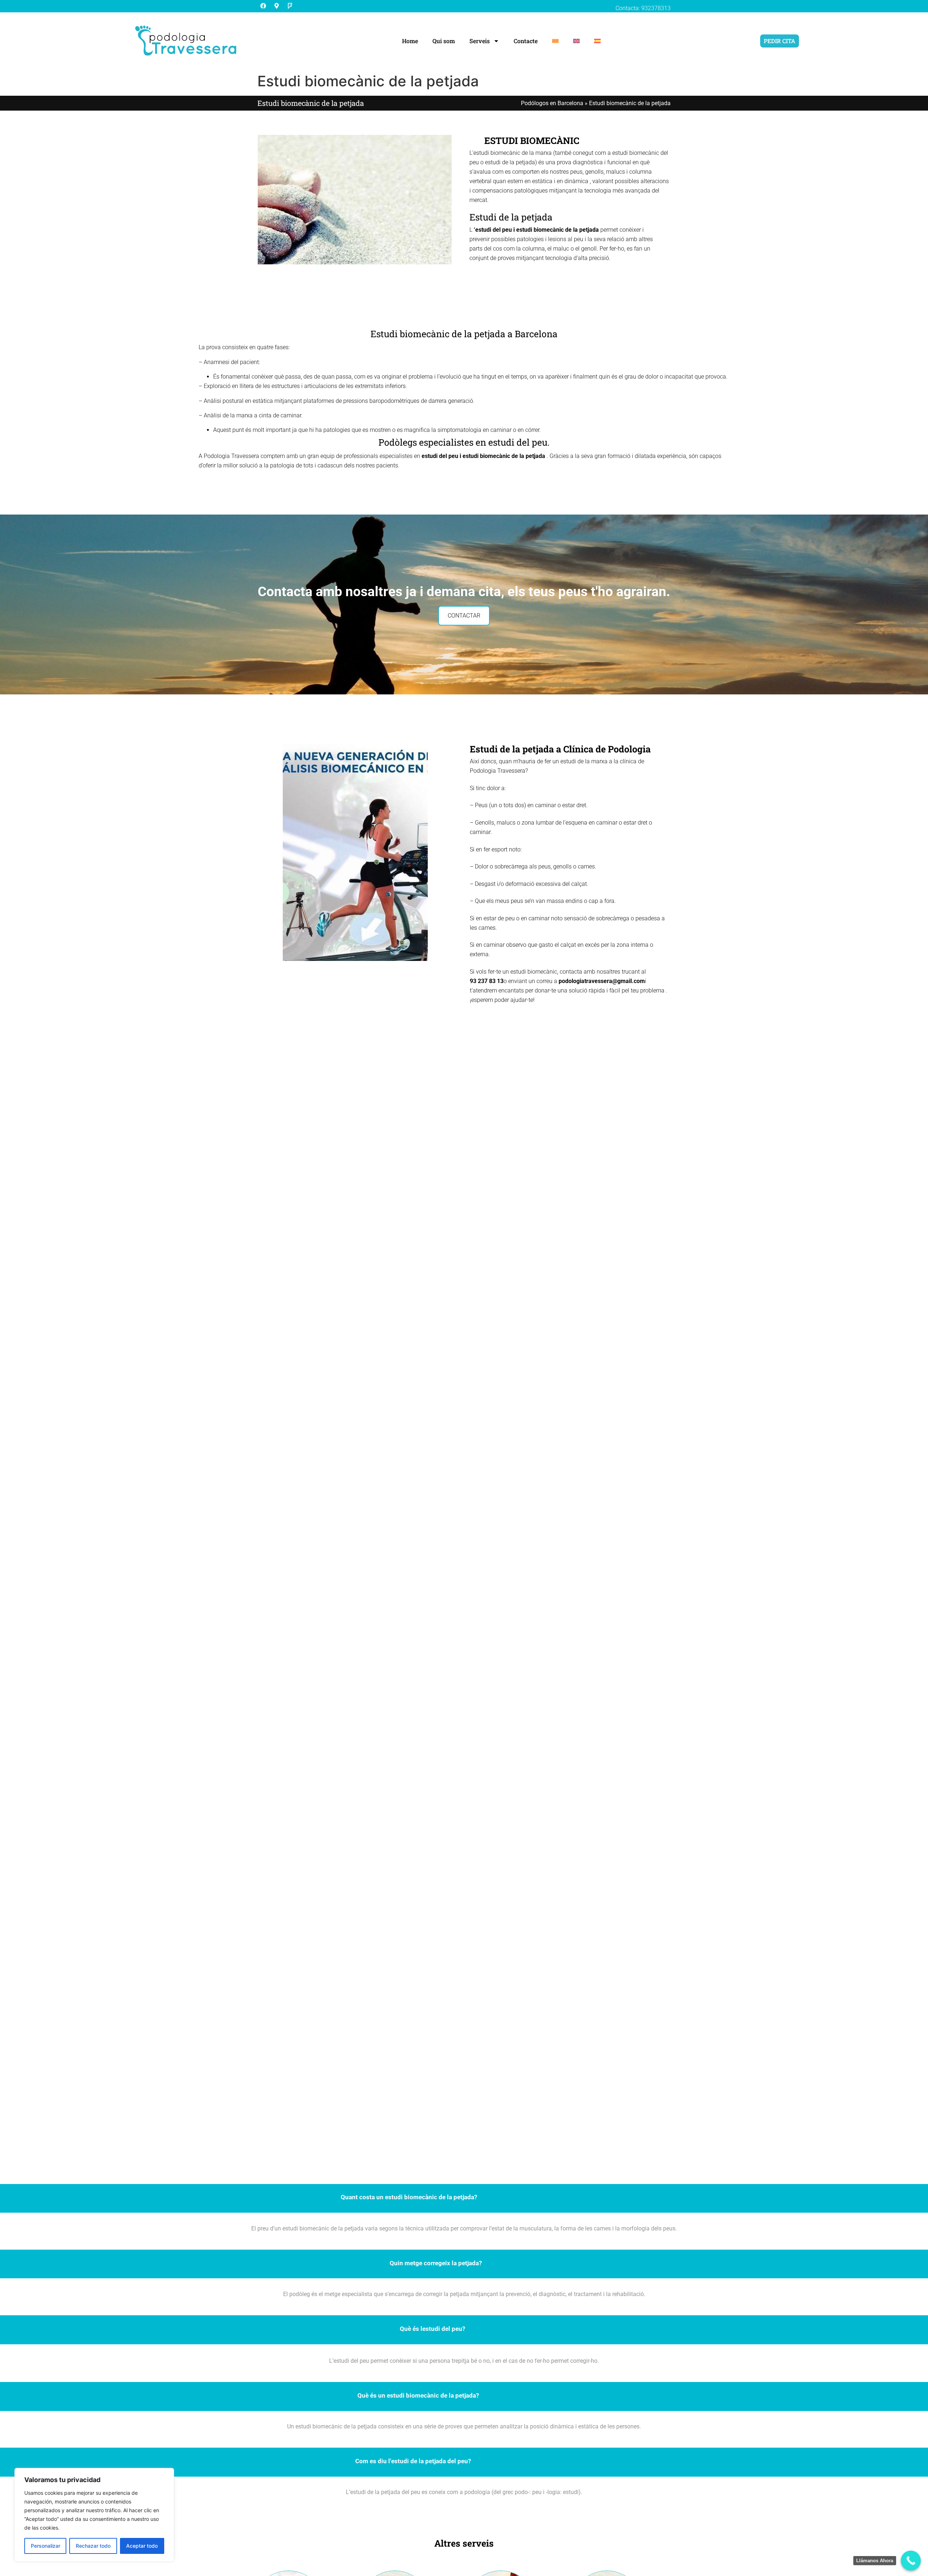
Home (410, 41)
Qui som (444, 41)
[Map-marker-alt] (277, 6)
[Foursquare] (290, 6)
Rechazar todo (93, 2546)
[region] (94, 2515)
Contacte (526, 41)
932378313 (656, 8)
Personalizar (45, 2546)
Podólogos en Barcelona (552, 103)
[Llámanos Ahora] (911, 2561)
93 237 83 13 (487, 981)
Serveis (480, 41)
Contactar (464, 616)
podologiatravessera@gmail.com (602, 981)
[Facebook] (263, 6)
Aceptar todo (142, 2546)
